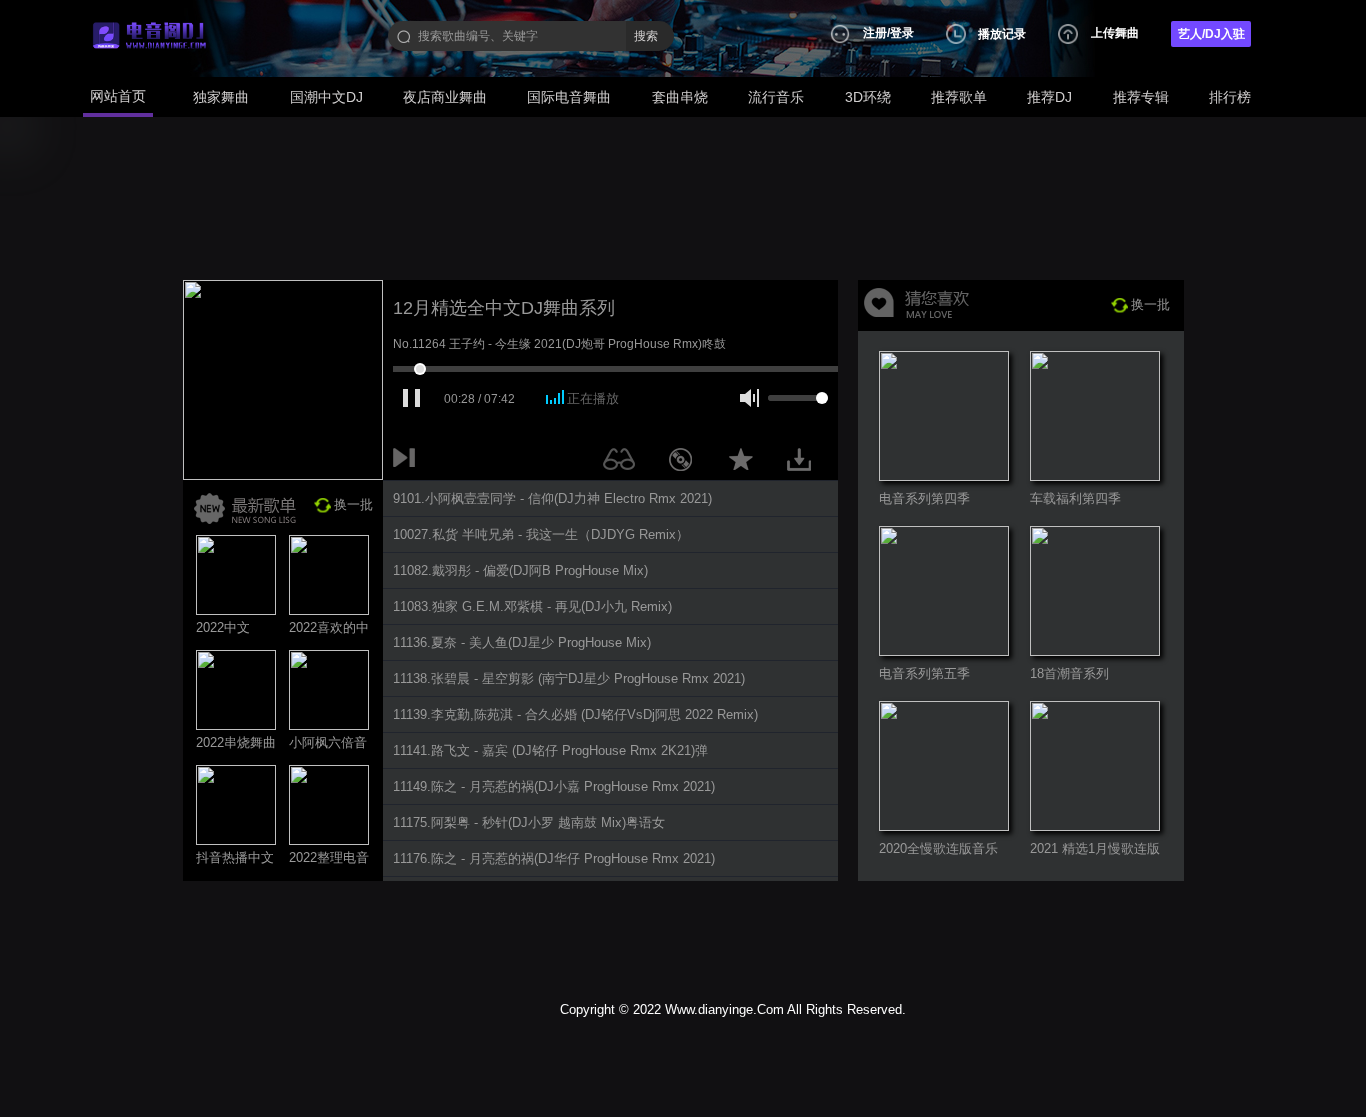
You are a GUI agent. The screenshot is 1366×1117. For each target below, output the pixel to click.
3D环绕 (868, 97)
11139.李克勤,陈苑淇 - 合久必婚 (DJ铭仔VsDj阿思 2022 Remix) (575, 714)
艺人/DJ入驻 (1211, 34)
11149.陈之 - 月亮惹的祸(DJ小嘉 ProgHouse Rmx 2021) (554, 786)
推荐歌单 (959, 97)
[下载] (806, 463)
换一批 (353, 504)
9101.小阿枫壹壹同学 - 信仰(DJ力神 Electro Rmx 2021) (552, 498)
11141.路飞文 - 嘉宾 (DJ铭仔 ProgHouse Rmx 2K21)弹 (550, 750)
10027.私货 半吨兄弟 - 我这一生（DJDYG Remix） (541, 534)
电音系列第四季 (924, 498)
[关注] (623, 463)
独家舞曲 (221, 97)
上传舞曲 (1115, 33)
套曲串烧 (680, 97)
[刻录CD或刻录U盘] (688, 463)
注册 (875, 33)
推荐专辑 (1141, 97)
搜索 (646, 36)
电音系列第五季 (924, 673)
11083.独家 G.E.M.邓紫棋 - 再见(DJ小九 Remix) (532, 606)
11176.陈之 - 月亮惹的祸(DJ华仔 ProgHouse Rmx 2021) (554, 858)
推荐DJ (1049, 97)
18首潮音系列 (1069, 673)
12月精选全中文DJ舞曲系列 (504, 308)
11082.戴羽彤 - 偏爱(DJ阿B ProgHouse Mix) (520, 570)
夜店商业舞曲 (445, 97)
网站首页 (118, 96)
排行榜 (1230, 97)
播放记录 (1002, 34)
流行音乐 (776, 97)
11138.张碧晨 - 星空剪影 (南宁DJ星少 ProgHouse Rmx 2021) (569, 678)
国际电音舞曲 (569, 97)
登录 (902, 33)
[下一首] (408, 463)
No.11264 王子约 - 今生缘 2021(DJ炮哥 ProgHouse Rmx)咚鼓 (559, 344)
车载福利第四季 (1075, 498)
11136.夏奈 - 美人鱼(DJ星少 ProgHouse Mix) (522, 642)
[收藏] (746, 463)
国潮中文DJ (326, 97)
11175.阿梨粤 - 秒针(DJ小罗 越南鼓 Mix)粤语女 (529, 822)
